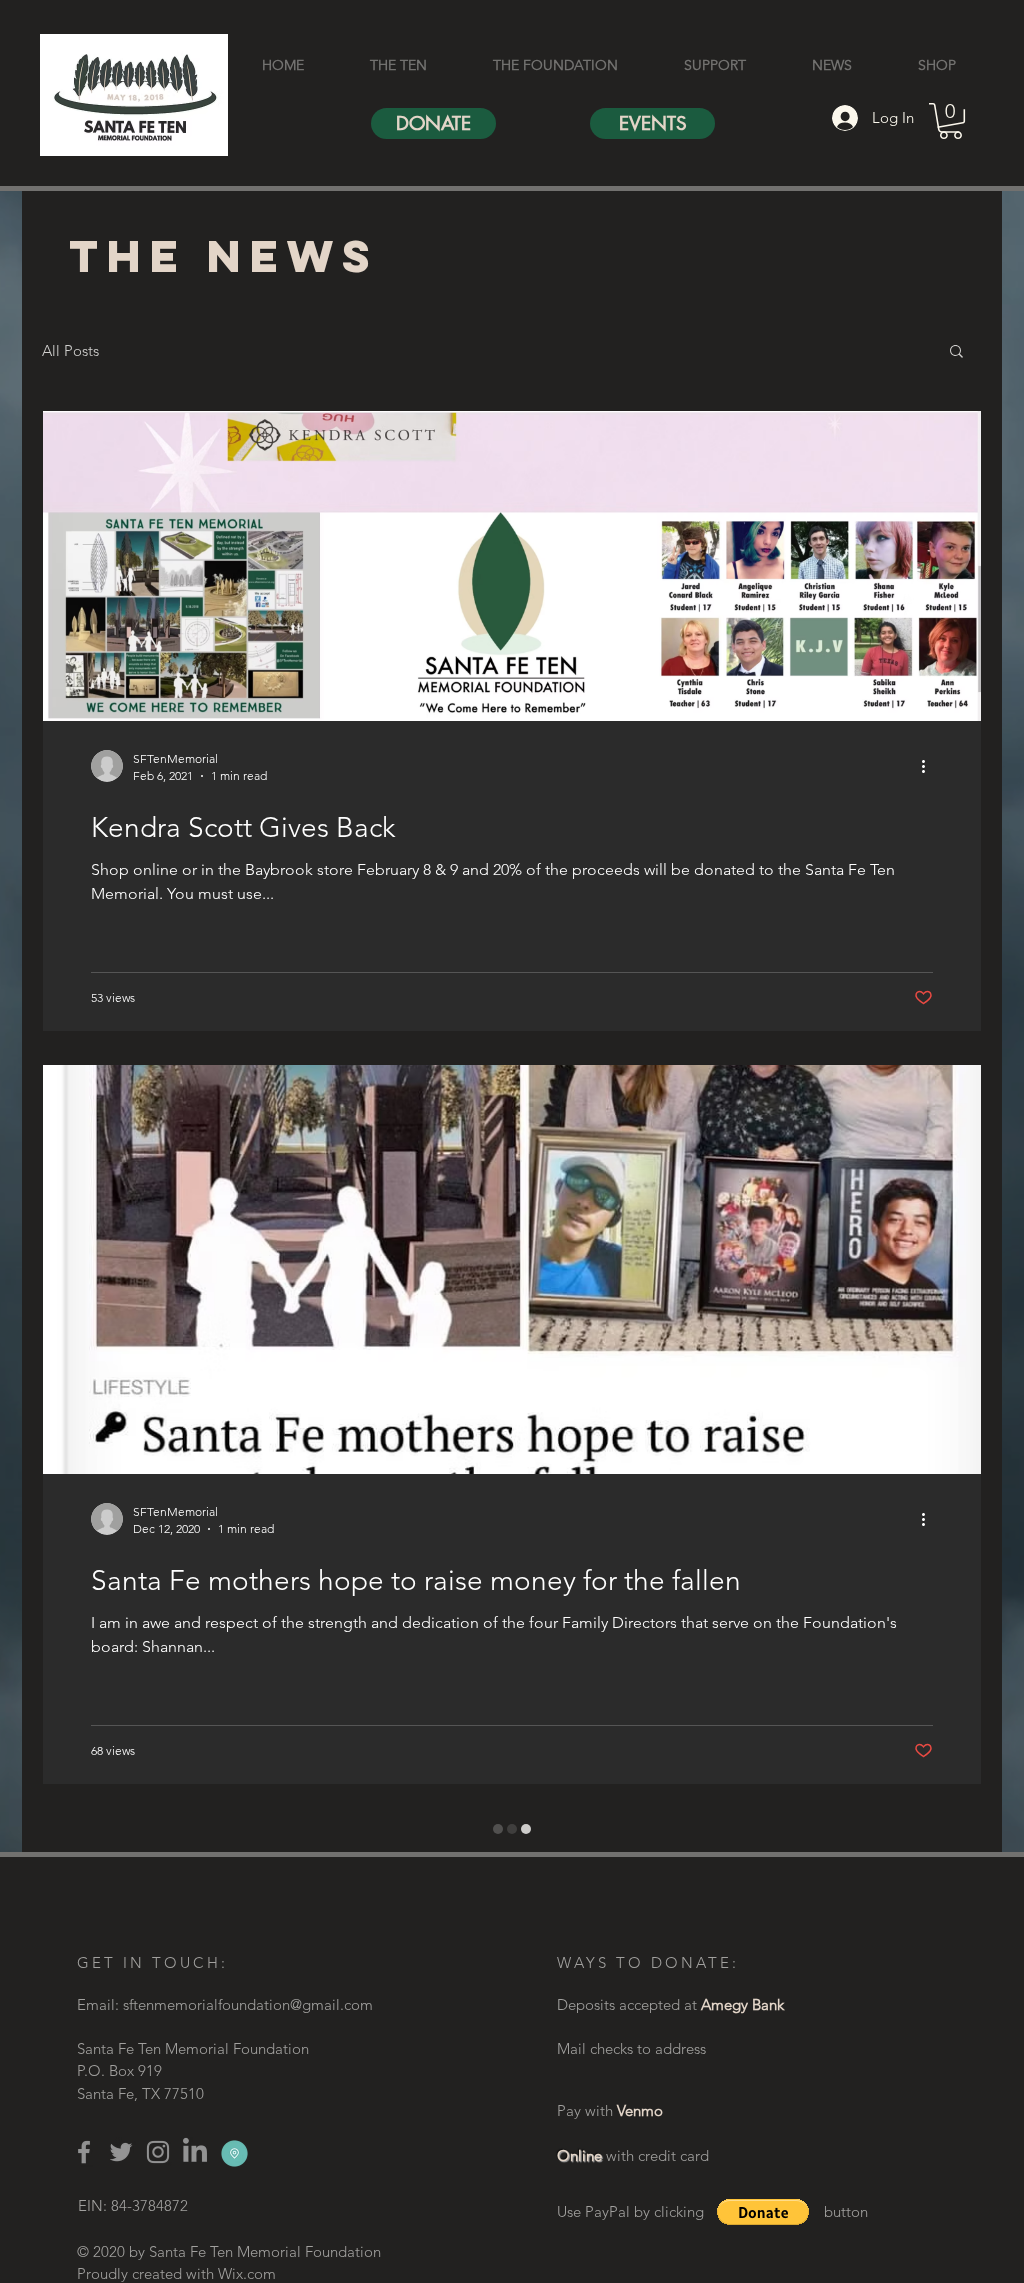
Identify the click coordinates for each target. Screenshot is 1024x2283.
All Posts (70, 350)
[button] (950, 121)
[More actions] (930, 766)
